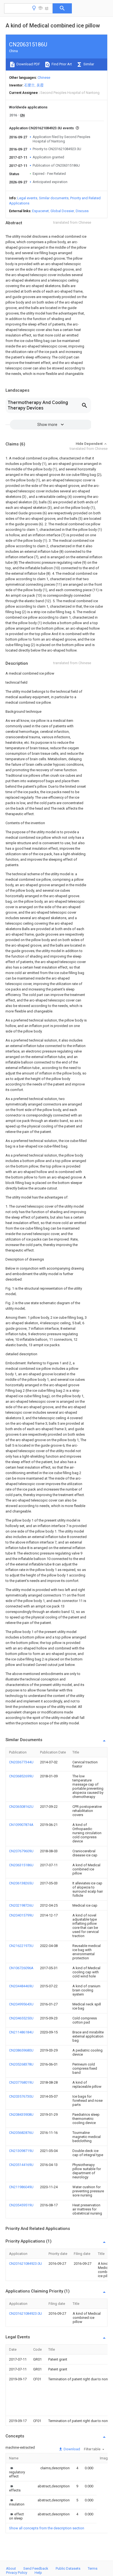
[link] (18, 2472)
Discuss (82, 211)
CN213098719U (21, 2151)
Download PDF (28, 64)
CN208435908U (21, 2115)
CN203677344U (21, 1762)
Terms (93, 2568)
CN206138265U (21, 1883)
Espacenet (40, 211)
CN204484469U (21, 1986)
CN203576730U (21, 2096)
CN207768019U (21, 2082)
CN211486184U (21, 2032)
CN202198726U (21, 1905)
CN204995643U (21, 2004)
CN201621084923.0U (26, 2264)
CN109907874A (21, 1825)
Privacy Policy (17, 2573)
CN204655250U (21, 2018)
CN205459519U (21, 2205)
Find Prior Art (61, 64)
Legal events (27, 198)
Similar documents (54, 198)
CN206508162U (21, 1807)
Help (38, 2573)
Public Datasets (68, 2568)
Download (71, 2449)
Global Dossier (62, 211)
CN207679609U (21, 1851)
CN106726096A (21, 1968)
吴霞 (40, 85)
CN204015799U (21, 1915)
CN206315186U (21, 1865)
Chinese (44, 78)
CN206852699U (21, 1776)
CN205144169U (21, 2165)
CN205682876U (21, 2133)
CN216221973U (21, 1946)
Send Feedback (36, 2568)
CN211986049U (21, 2187)
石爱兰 (29, 85)
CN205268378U (21, 2064)
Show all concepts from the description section (47, 2528)
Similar (88, 64)
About (11, 2568)
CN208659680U (21, 2050)
